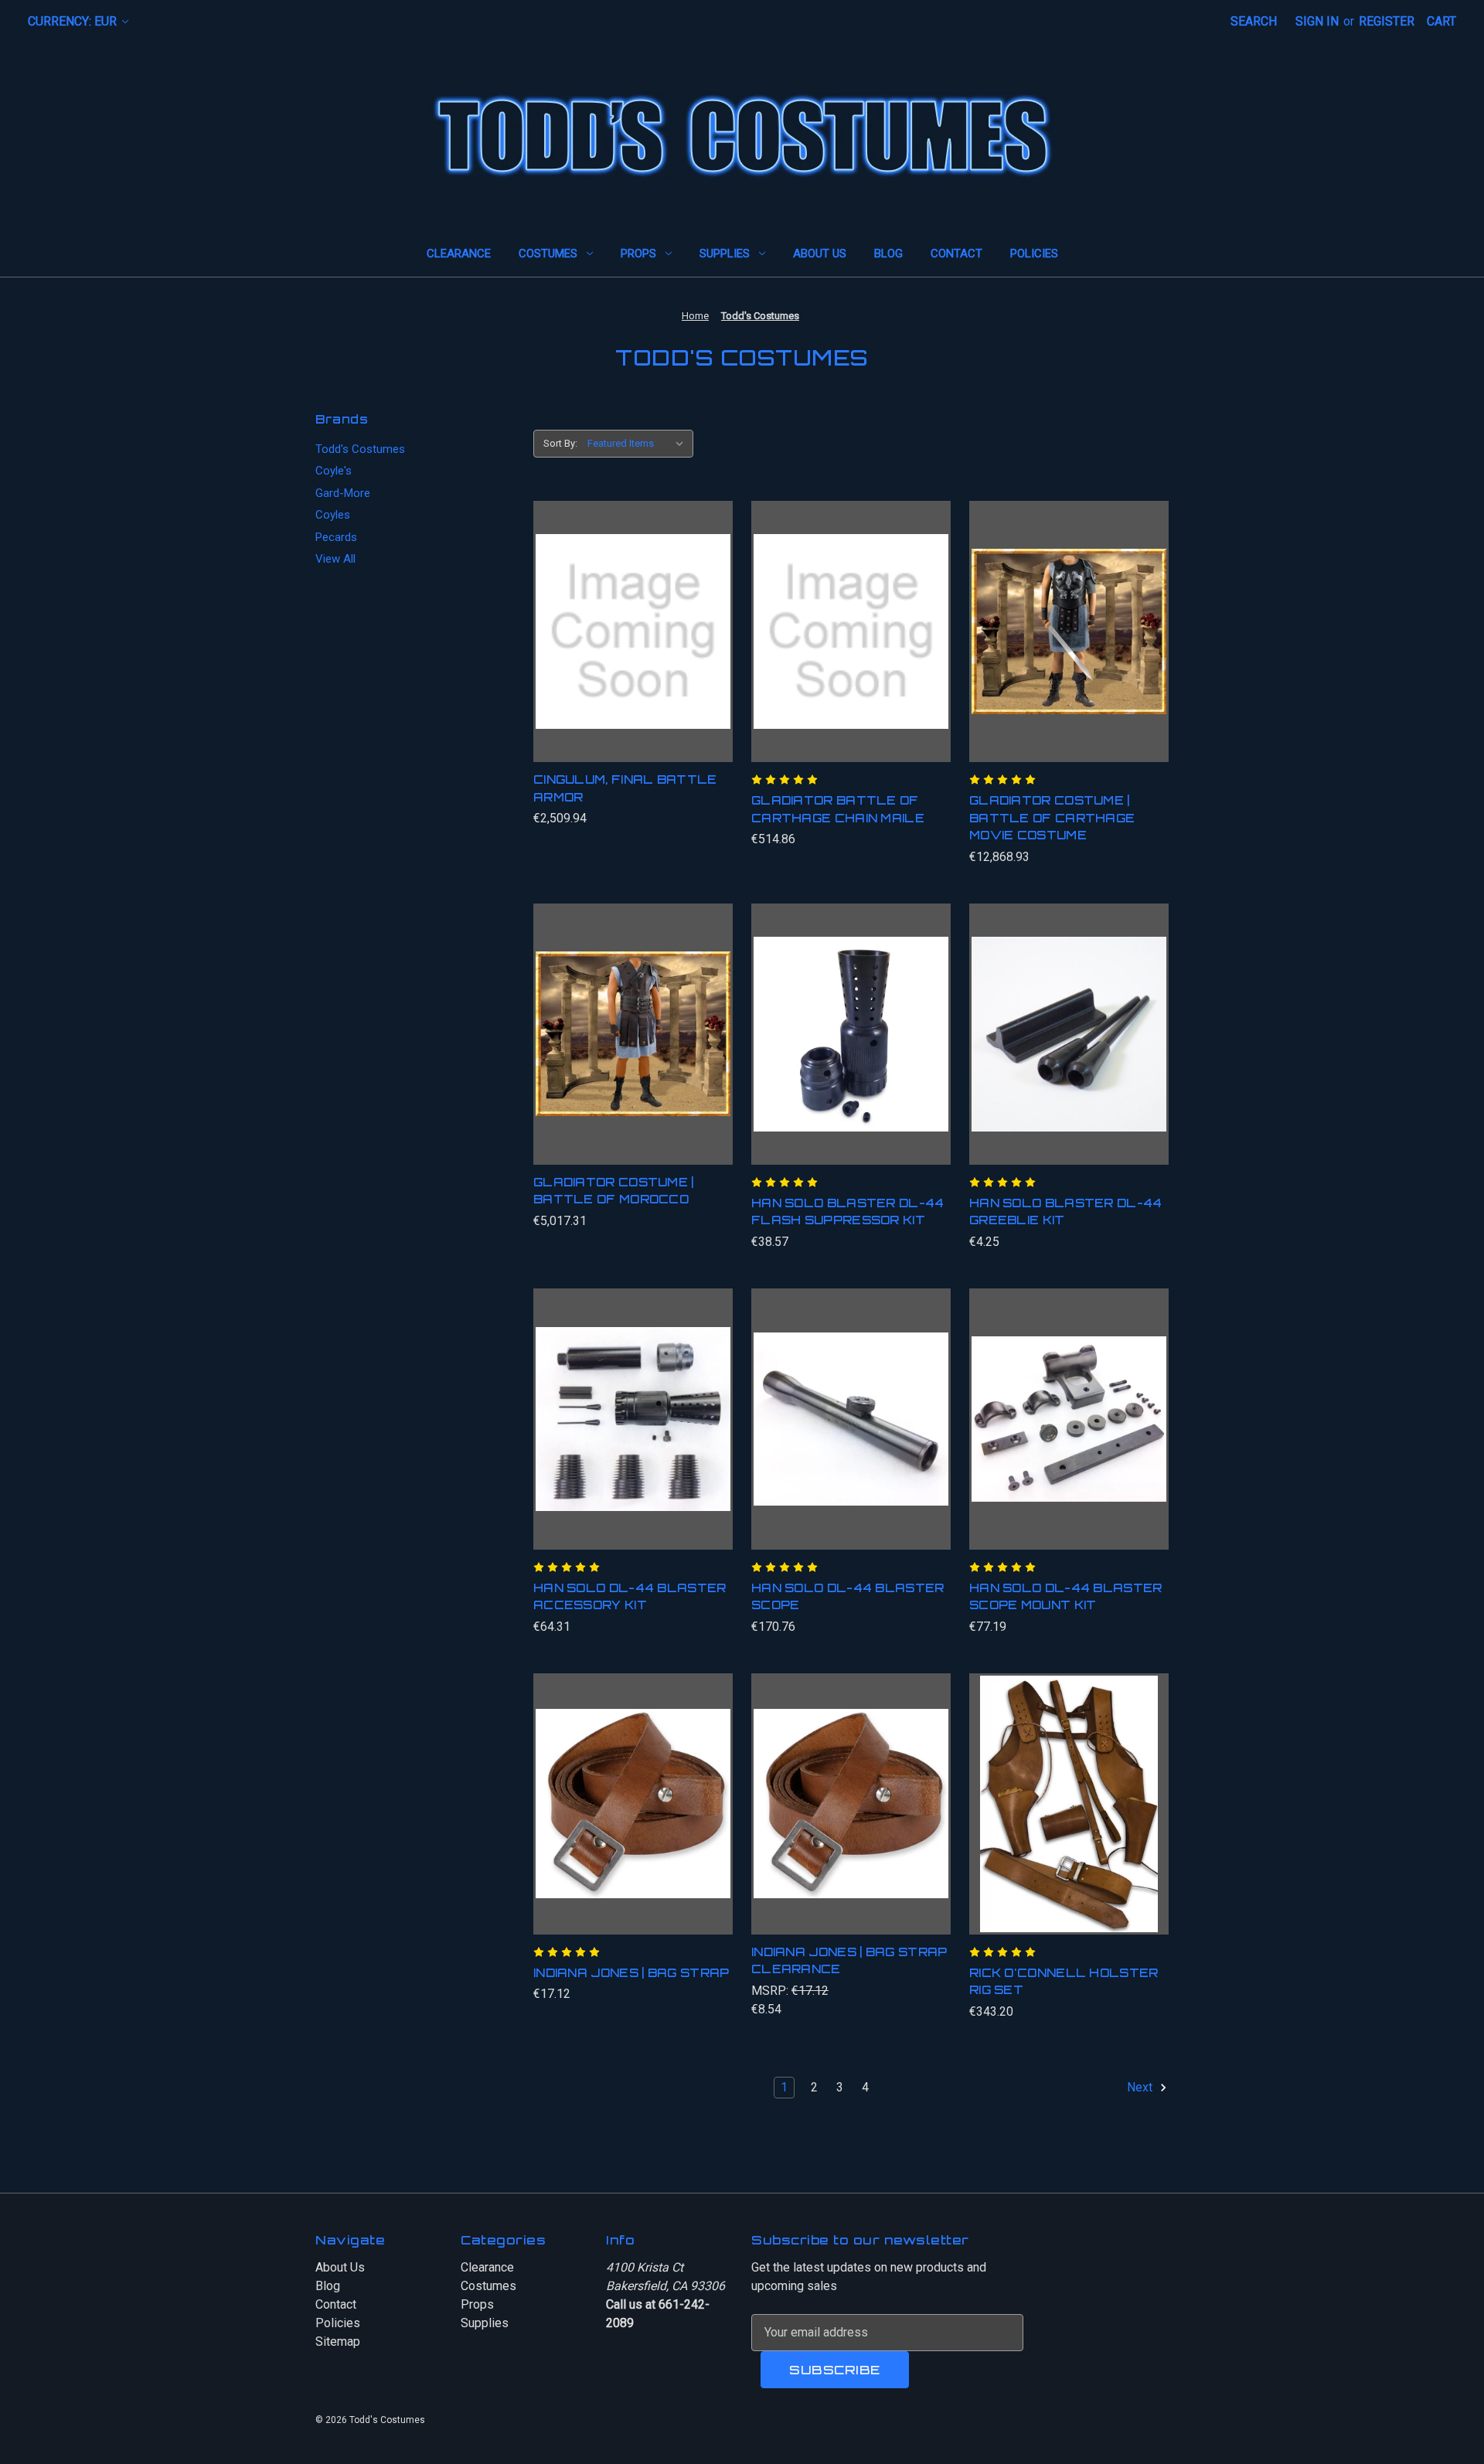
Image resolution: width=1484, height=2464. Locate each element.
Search (1254, 21)
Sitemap (338, 2341)
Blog (888, 254)
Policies (1034, 254)
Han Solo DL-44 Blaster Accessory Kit (630, 1597)
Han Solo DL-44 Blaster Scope (848, 1597)
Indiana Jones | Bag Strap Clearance (849, 1961)
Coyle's (334, 471)
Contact (956, 254)
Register (1387, 21)
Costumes (548, 254)
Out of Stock (851, 1050)
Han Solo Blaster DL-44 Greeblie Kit (1066, 1212)
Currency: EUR (74, 21)
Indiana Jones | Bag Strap (631, 1973)
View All (335, 559)
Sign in (1317, 21)
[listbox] (639, 444)
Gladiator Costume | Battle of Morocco (614, 1191)
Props (638, 254)
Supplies (725, 254)
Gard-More (343, 493)
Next (1141, 2087)
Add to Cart (633, 647)
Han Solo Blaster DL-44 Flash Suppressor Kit (848, 1212)
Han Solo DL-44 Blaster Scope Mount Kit (1066, 1597)
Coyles (333, 515)
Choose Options (633, 1050)
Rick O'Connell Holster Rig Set (1064, 1982)
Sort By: (560, 443)
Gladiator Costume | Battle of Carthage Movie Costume (1052, 818)
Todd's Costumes (360, 449)
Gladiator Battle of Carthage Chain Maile (838, 809)
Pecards (336, 537)
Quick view (627, 616)
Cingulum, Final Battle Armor (625, 788)
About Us (820, 254)
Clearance (459, 254)
